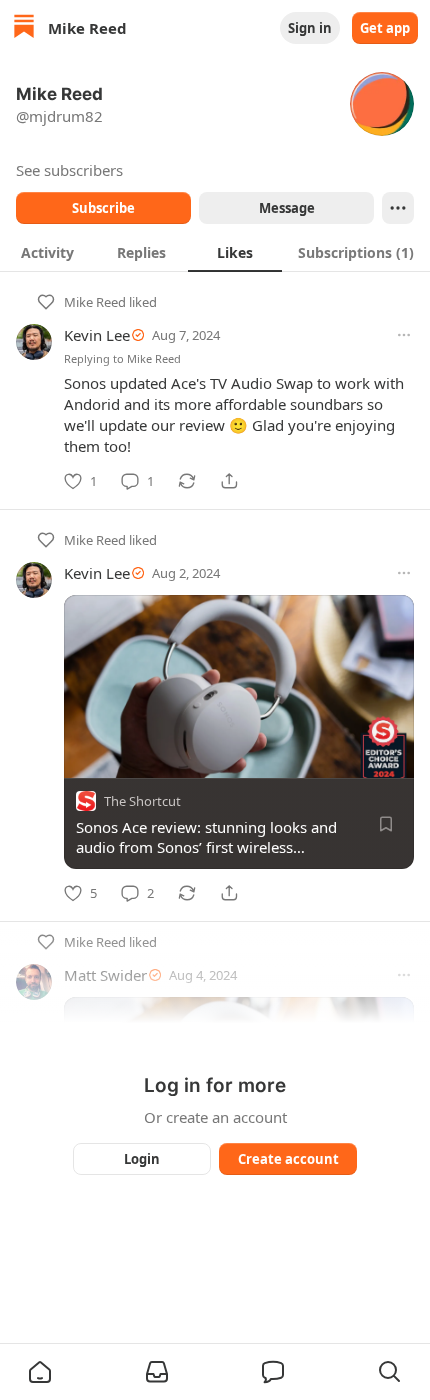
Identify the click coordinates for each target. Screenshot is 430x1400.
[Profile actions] (398, 208)
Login (142, 1159)
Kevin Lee (97, 335)
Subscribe (103, 208)
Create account (288, 1159)
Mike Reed (95, 302)
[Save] (386, 824)
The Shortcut (142, 801)
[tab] (47, 252)
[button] (40, 1372)
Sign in (310, 28)
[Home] (24, 28)
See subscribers (69, 170)
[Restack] (187, 481)
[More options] (404, 335)
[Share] (229, 481)
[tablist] (215, 252)
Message (287, 208)
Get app (385, 28)
